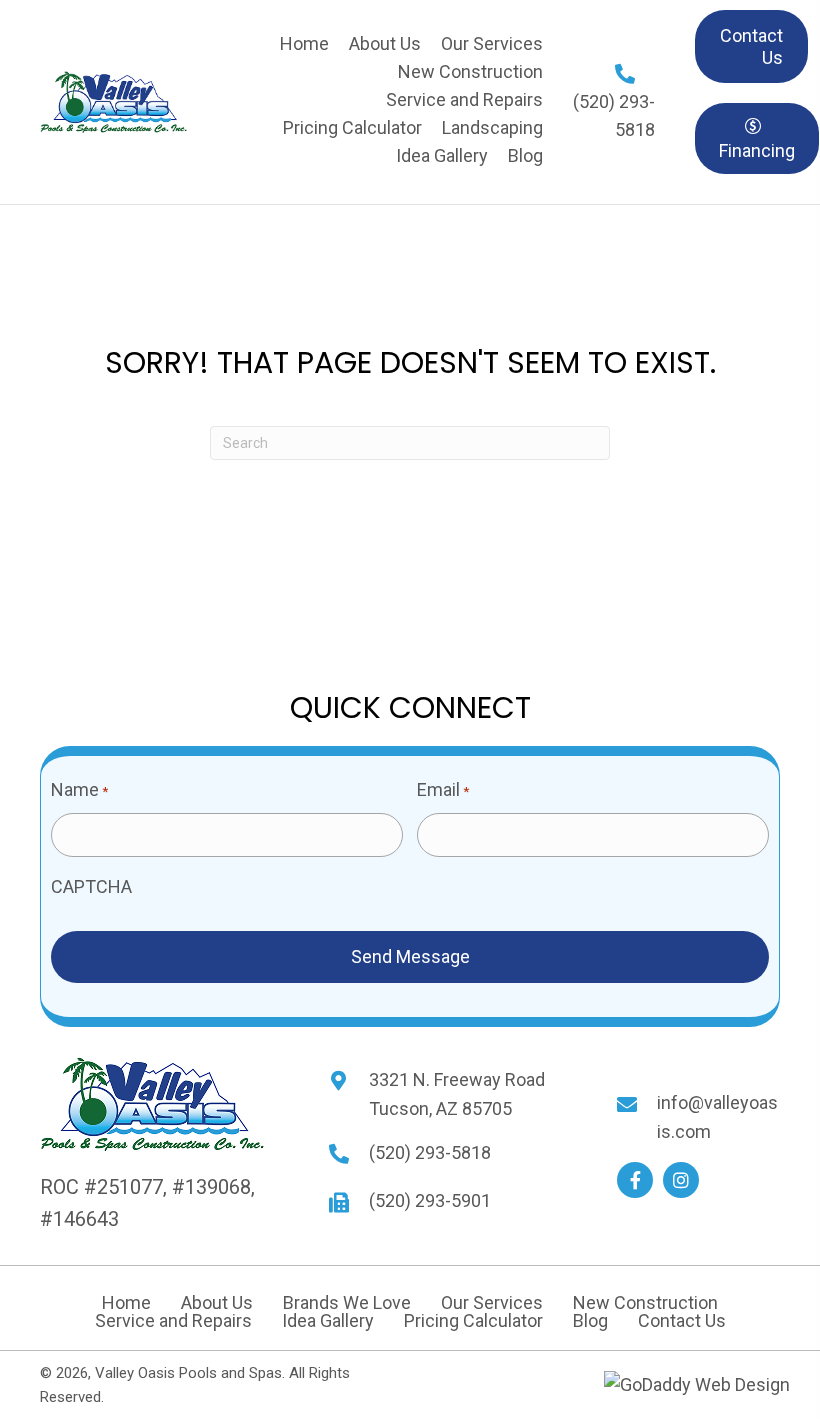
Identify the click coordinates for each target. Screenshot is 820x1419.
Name (79, 789)
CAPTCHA (91, 886)
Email (443, 789)
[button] (635, 1180)
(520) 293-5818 (430, 1152)
